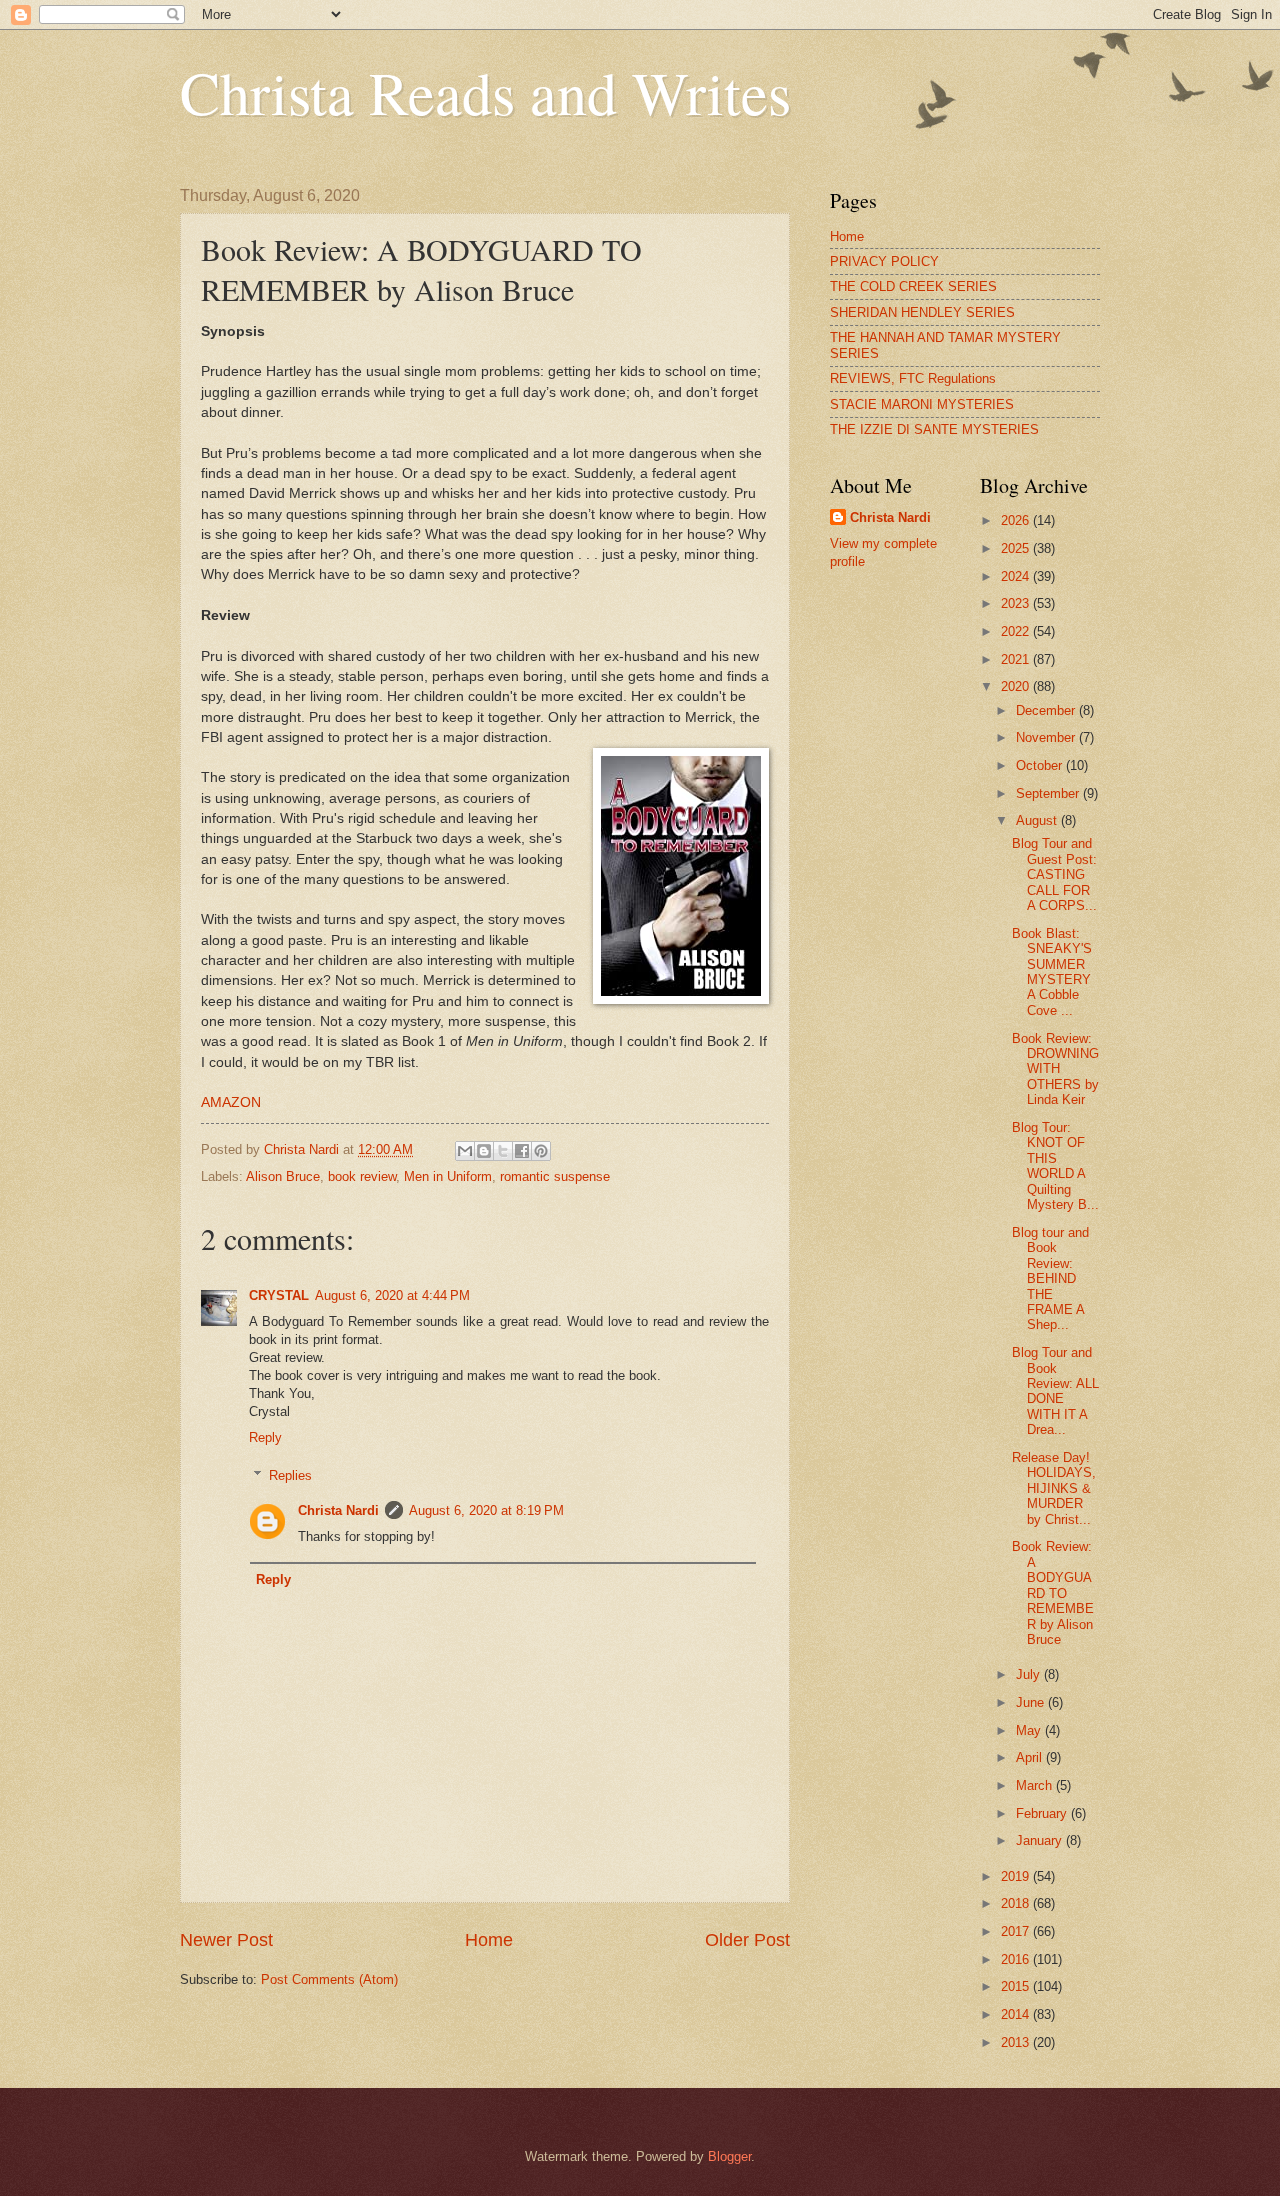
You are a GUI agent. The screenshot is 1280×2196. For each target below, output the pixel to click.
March (1036, 1785)
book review (362, 1176)
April (1031, 1757)
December (1047, 710)
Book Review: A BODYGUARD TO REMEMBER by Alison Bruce (1053, 1593)
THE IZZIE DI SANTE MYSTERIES (934, 429)
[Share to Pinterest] (541, 1151)
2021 (1017, 659)
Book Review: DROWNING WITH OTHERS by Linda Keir (1055, 1069)
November (1047, 737)
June (1032, 1702)
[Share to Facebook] (522, 1151)
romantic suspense (555, 1176)
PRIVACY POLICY (884, 261)
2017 (1017, 1931)
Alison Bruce (283, 1176)
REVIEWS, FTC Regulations (913, 378)
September (1049, 793)
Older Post (747, 1940)
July (1030, 1674)
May (1030, 1730)
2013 (1017, 2042)
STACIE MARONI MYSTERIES (922, 404)
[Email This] (465, 1151)
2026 (1017, 520)
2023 (1017, 603)
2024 (1017, 576)
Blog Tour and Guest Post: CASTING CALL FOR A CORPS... (1054, 874)
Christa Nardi (338, 1510)
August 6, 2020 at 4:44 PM (392, 1295)
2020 (1017, 686)
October (1041, 765)
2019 (1017, 1876)
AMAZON (231, 1102)
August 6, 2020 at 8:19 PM (486, 1510)
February (1043, 1813)
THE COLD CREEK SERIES (913, 286)
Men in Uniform (448, 1176)
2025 (1017, 548)
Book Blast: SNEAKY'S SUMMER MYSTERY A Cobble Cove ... (1052, 972)
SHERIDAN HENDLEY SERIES (922, 312)
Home (489, 1940)
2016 (1017, 1959)
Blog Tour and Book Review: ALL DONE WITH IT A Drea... (1055, 1391)
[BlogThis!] (484, 1151)
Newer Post (226, 1940)
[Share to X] (503, 1151)
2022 (1017, 631)
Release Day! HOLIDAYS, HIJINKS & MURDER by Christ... (1054, 1488)
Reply (265, 1437)
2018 (1017, 1903)
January (1041, 1840)
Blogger (729, 2156)
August (1038, 820)
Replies (290, 1475)
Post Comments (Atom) (329, 1979)
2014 (1017, 2014)
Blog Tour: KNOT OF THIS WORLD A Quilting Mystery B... (1055, 1166)
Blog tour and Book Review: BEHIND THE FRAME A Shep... (1050, 1279)
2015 (1017, 1986)
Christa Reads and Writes (485, 92)
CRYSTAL (279, 1295)
